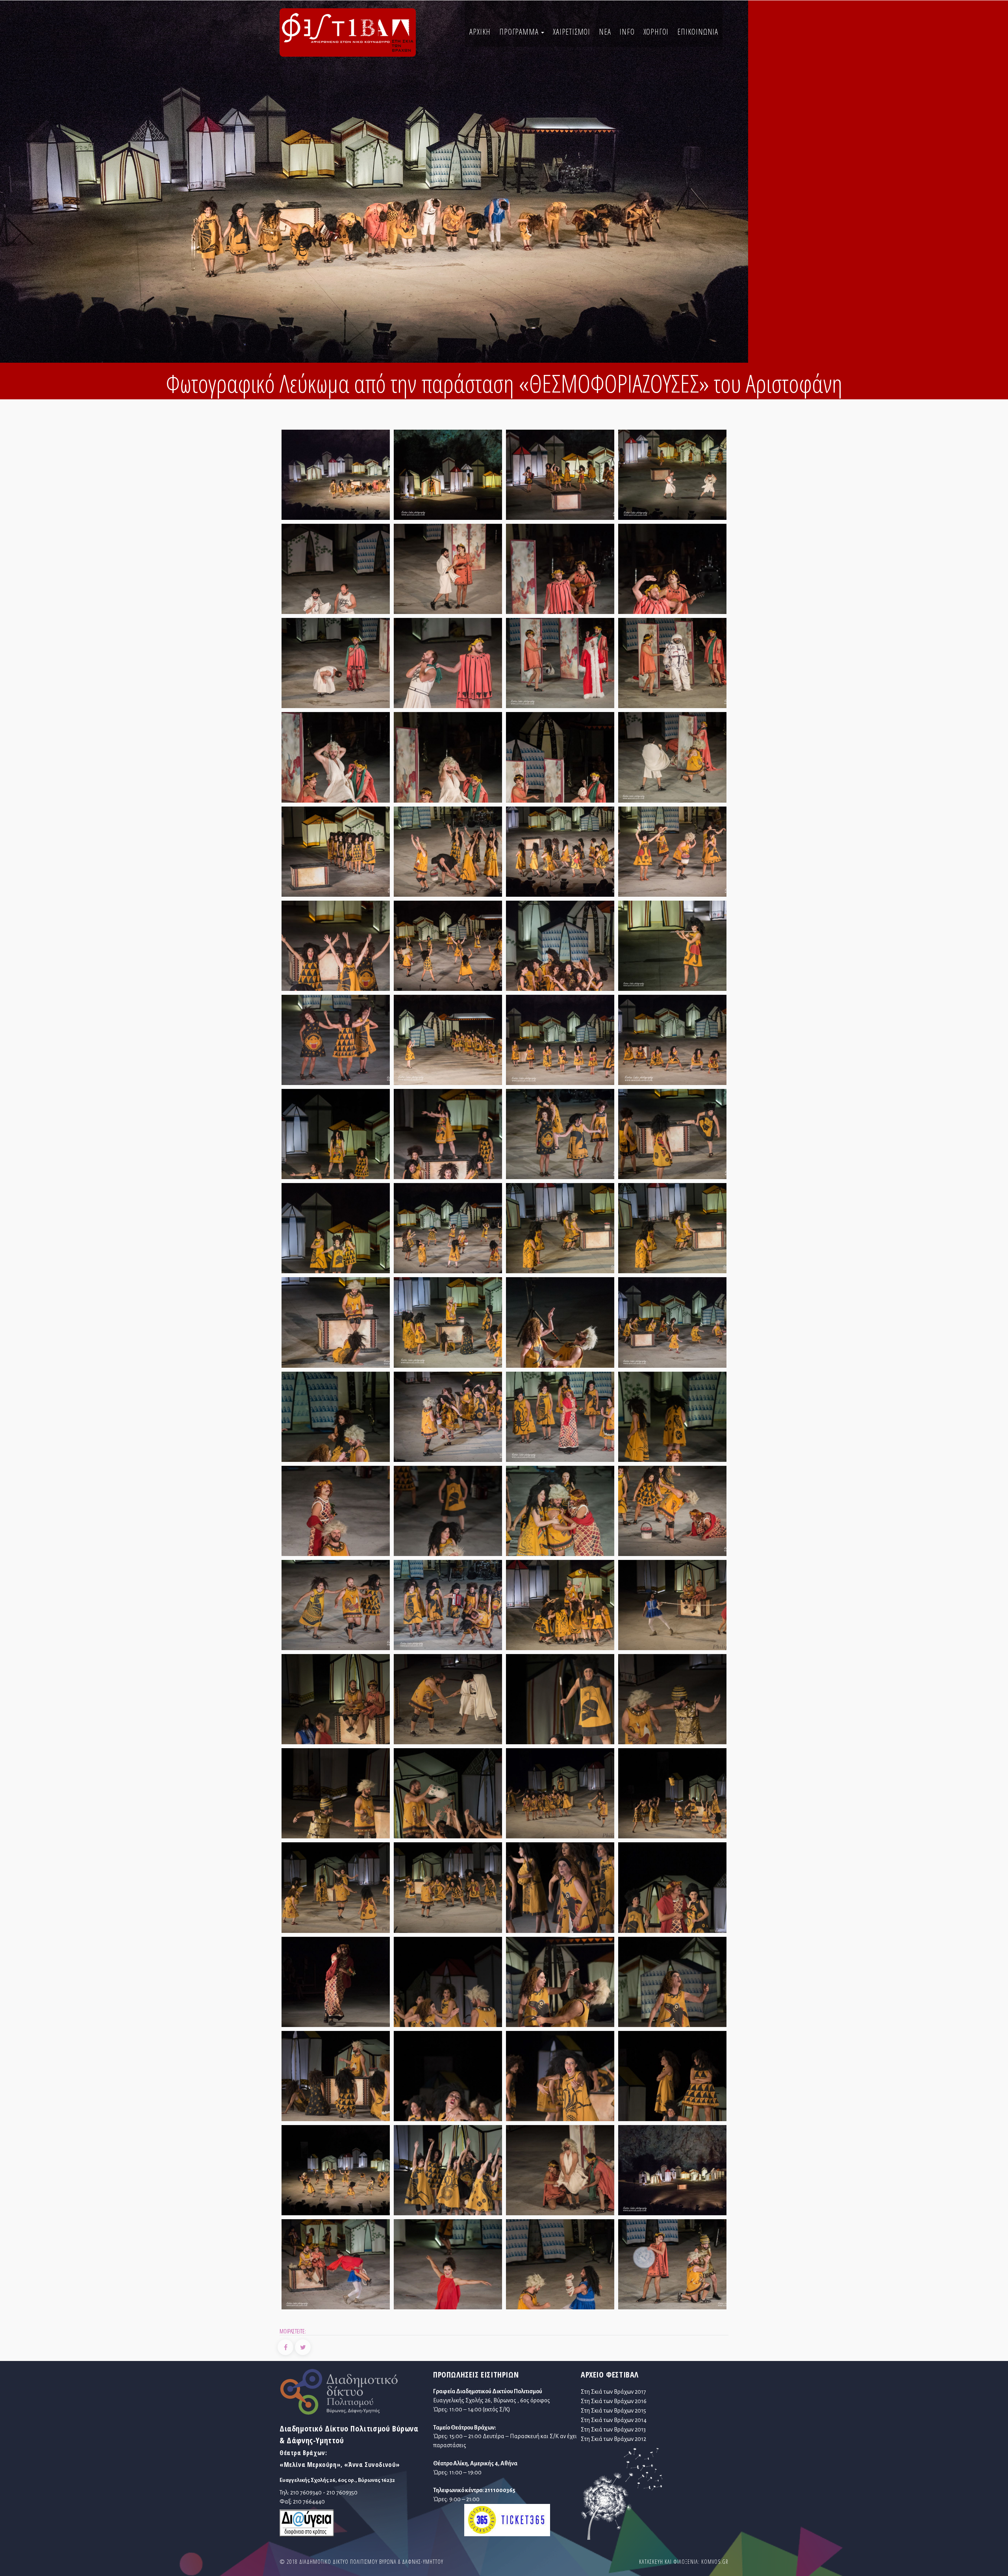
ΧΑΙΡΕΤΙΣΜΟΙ (572, 32)
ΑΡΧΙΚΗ (480, 32)
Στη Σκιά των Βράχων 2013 (613, 2429)
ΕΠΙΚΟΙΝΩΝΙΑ (698, 32)
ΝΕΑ (605, 32)
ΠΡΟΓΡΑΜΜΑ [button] (520, 32)
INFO (627, 32)
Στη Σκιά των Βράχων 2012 (613, 2439)
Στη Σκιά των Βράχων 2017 (613, 2392)
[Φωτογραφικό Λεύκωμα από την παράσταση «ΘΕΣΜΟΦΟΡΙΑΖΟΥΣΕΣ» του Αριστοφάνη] (336, 477)
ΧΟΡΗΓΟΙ (656, 32)
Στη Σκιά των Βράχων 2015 (613, 2411)
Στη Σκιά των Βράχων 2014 (614, 2420)
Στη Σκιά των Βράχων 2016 (614, 2401)
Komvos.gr (715, 2562)
